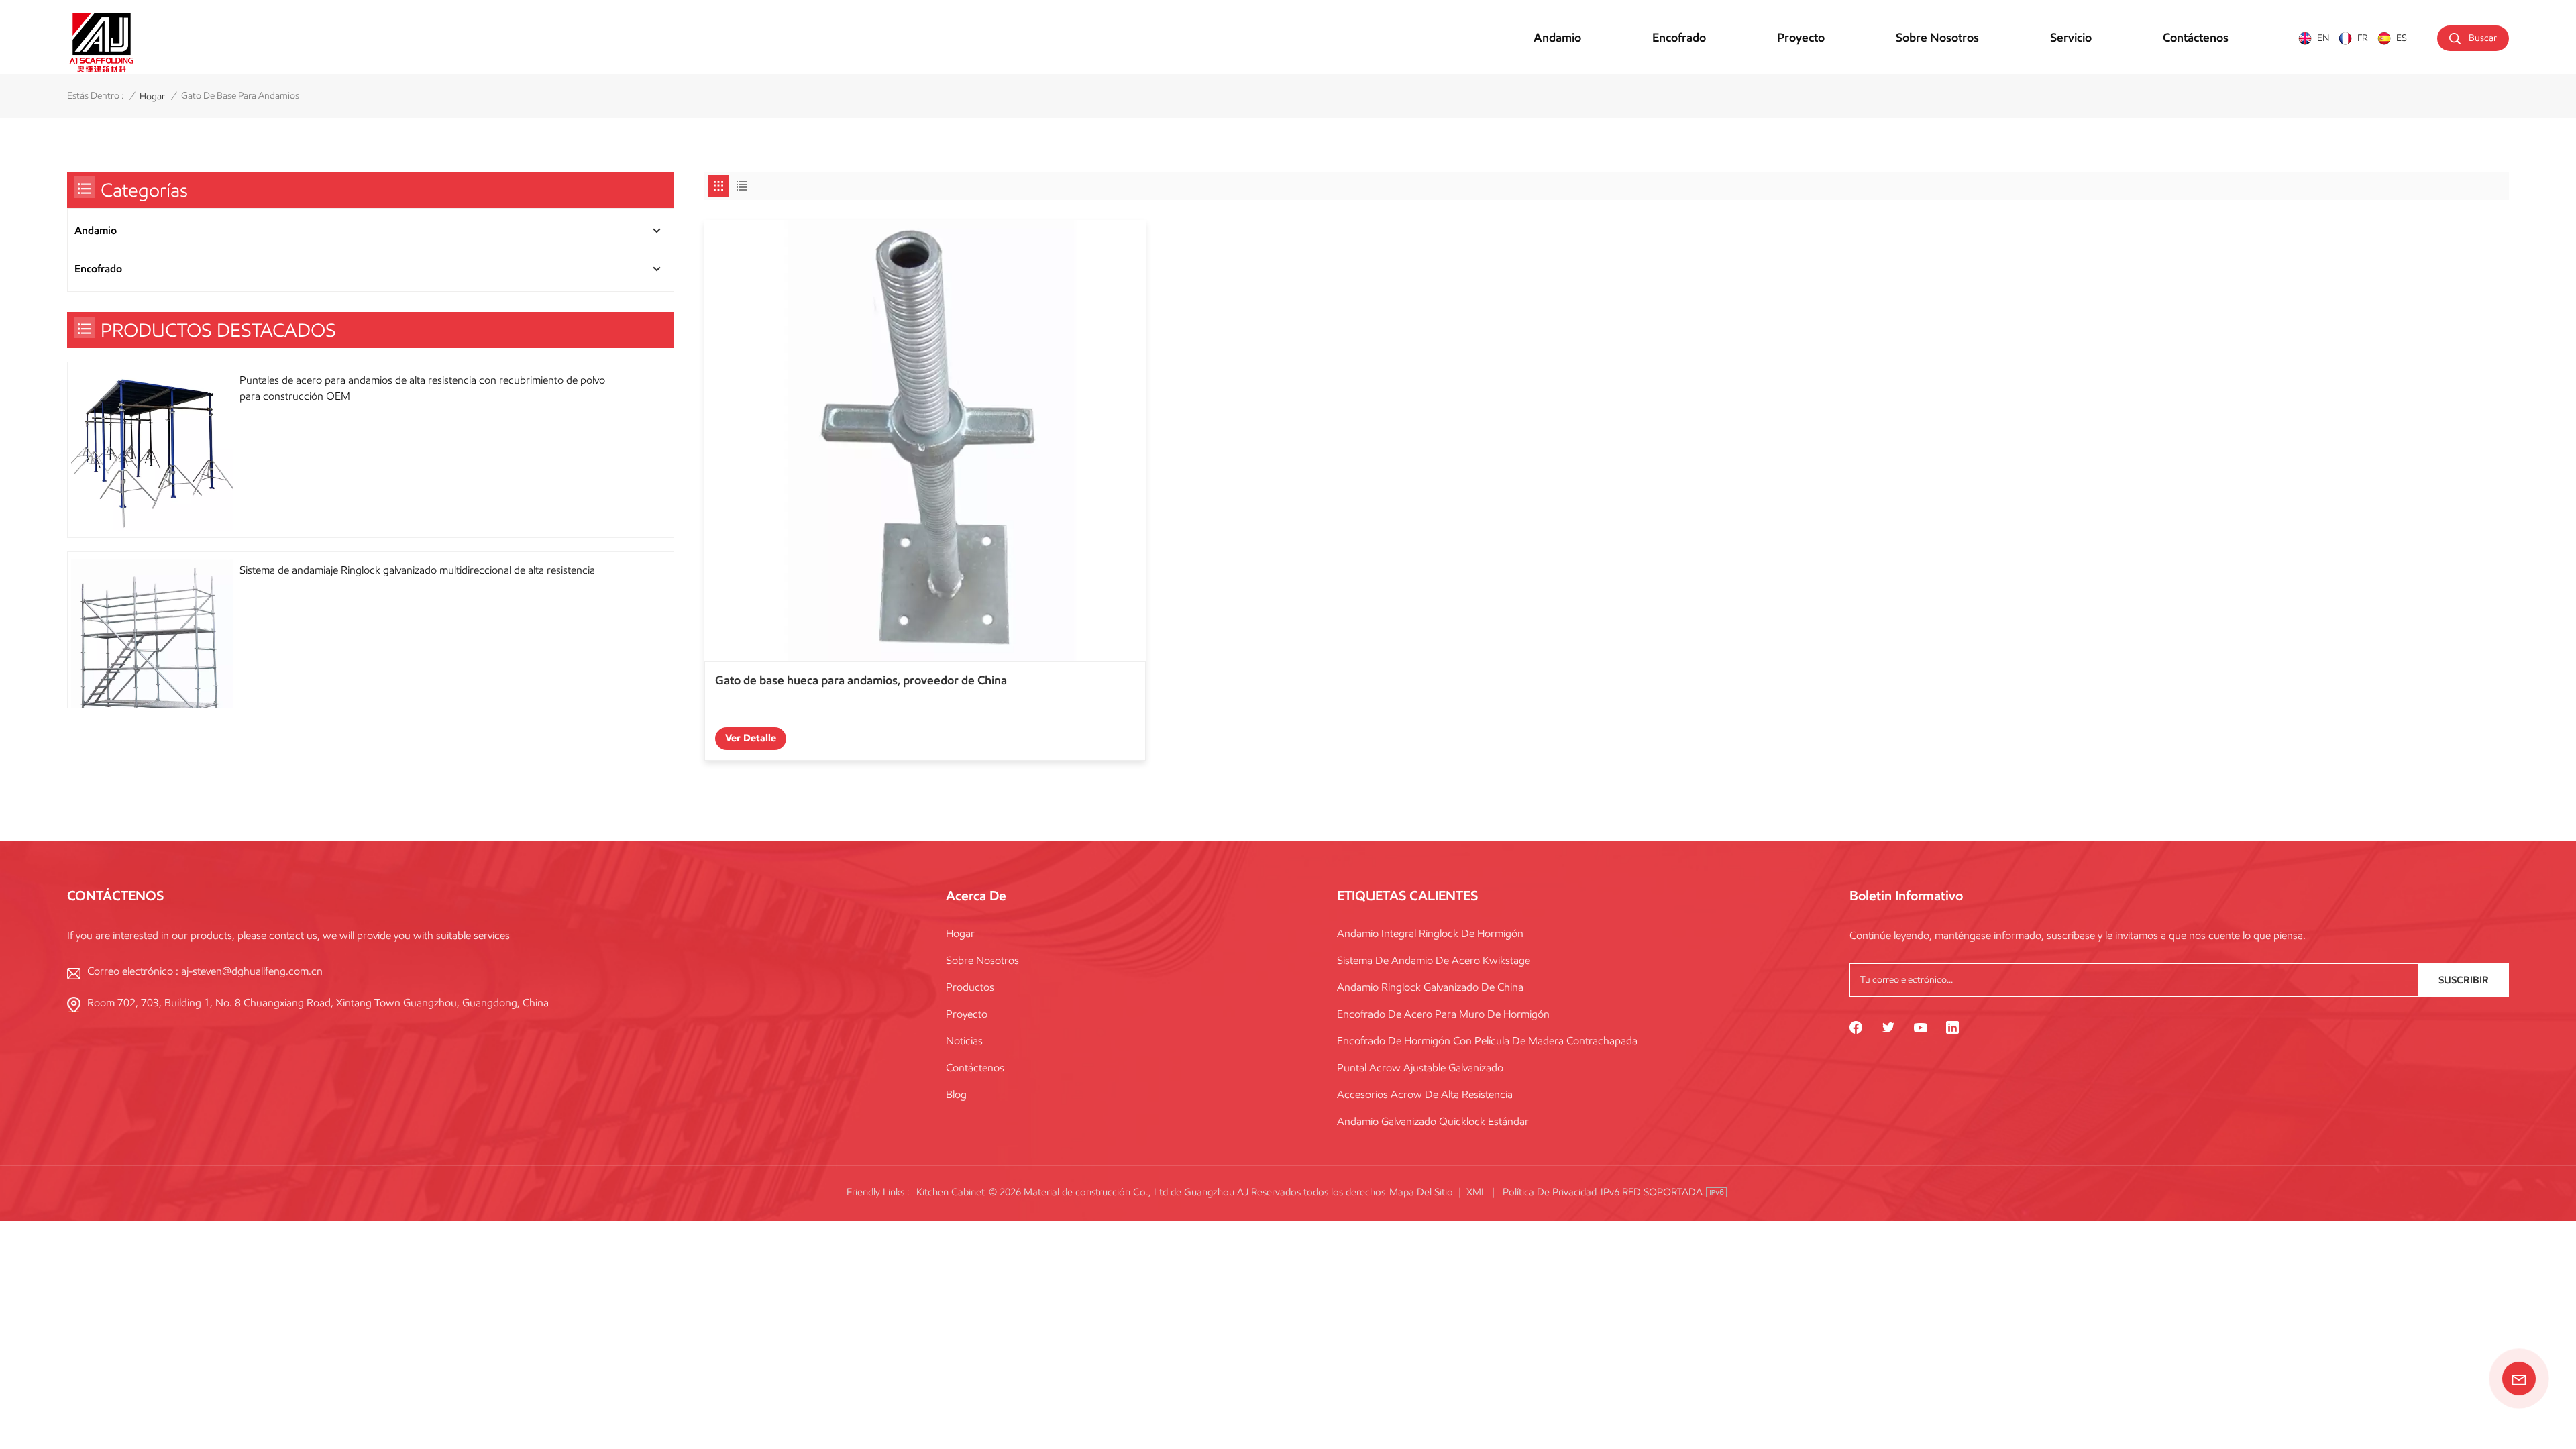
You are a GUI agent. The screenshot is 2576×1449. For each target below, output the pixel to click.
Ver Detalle (751, 738)
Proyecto (1801, 38)
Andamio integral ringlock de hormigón (1430, 933)
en (2323, 38)
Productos (970, 987)
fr (2363, 38)
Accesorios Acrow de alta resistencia (1425, 1094)
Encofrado (1679, 38)
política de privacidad (1550, 1192)
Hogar (960, 933)
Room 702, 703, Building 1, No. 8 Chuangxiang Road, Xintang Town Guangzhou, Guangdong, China (318, 1003)
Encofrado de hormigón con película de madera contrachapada (1487, 1041)
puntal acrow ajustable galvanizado (1420, 1068)
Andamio (1557, 38)
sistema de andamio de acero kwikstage (1434, 960)
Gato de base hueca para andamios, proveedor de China (861, 680)
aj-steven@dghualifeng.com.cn (252, 971)
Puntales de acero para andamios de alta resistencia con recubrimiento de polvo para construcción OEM (422, 388)
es (2402, 38)
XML (1477, 1192)
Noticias (964, 1041)
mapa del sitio (1421, 1192)
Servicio (2071, 38)
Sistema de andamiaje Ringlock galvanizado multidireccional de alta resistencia (417, 570)
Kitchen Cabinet (951, 1192)
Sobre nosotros (1937, 38)
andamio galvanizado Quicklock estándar (1433, 1121)
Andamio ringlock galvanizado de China (1430, 987)
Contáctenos (2196, 38)
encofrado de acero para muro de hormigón (1443, 1014)
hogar (152, 96)
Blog (956, 1094)
